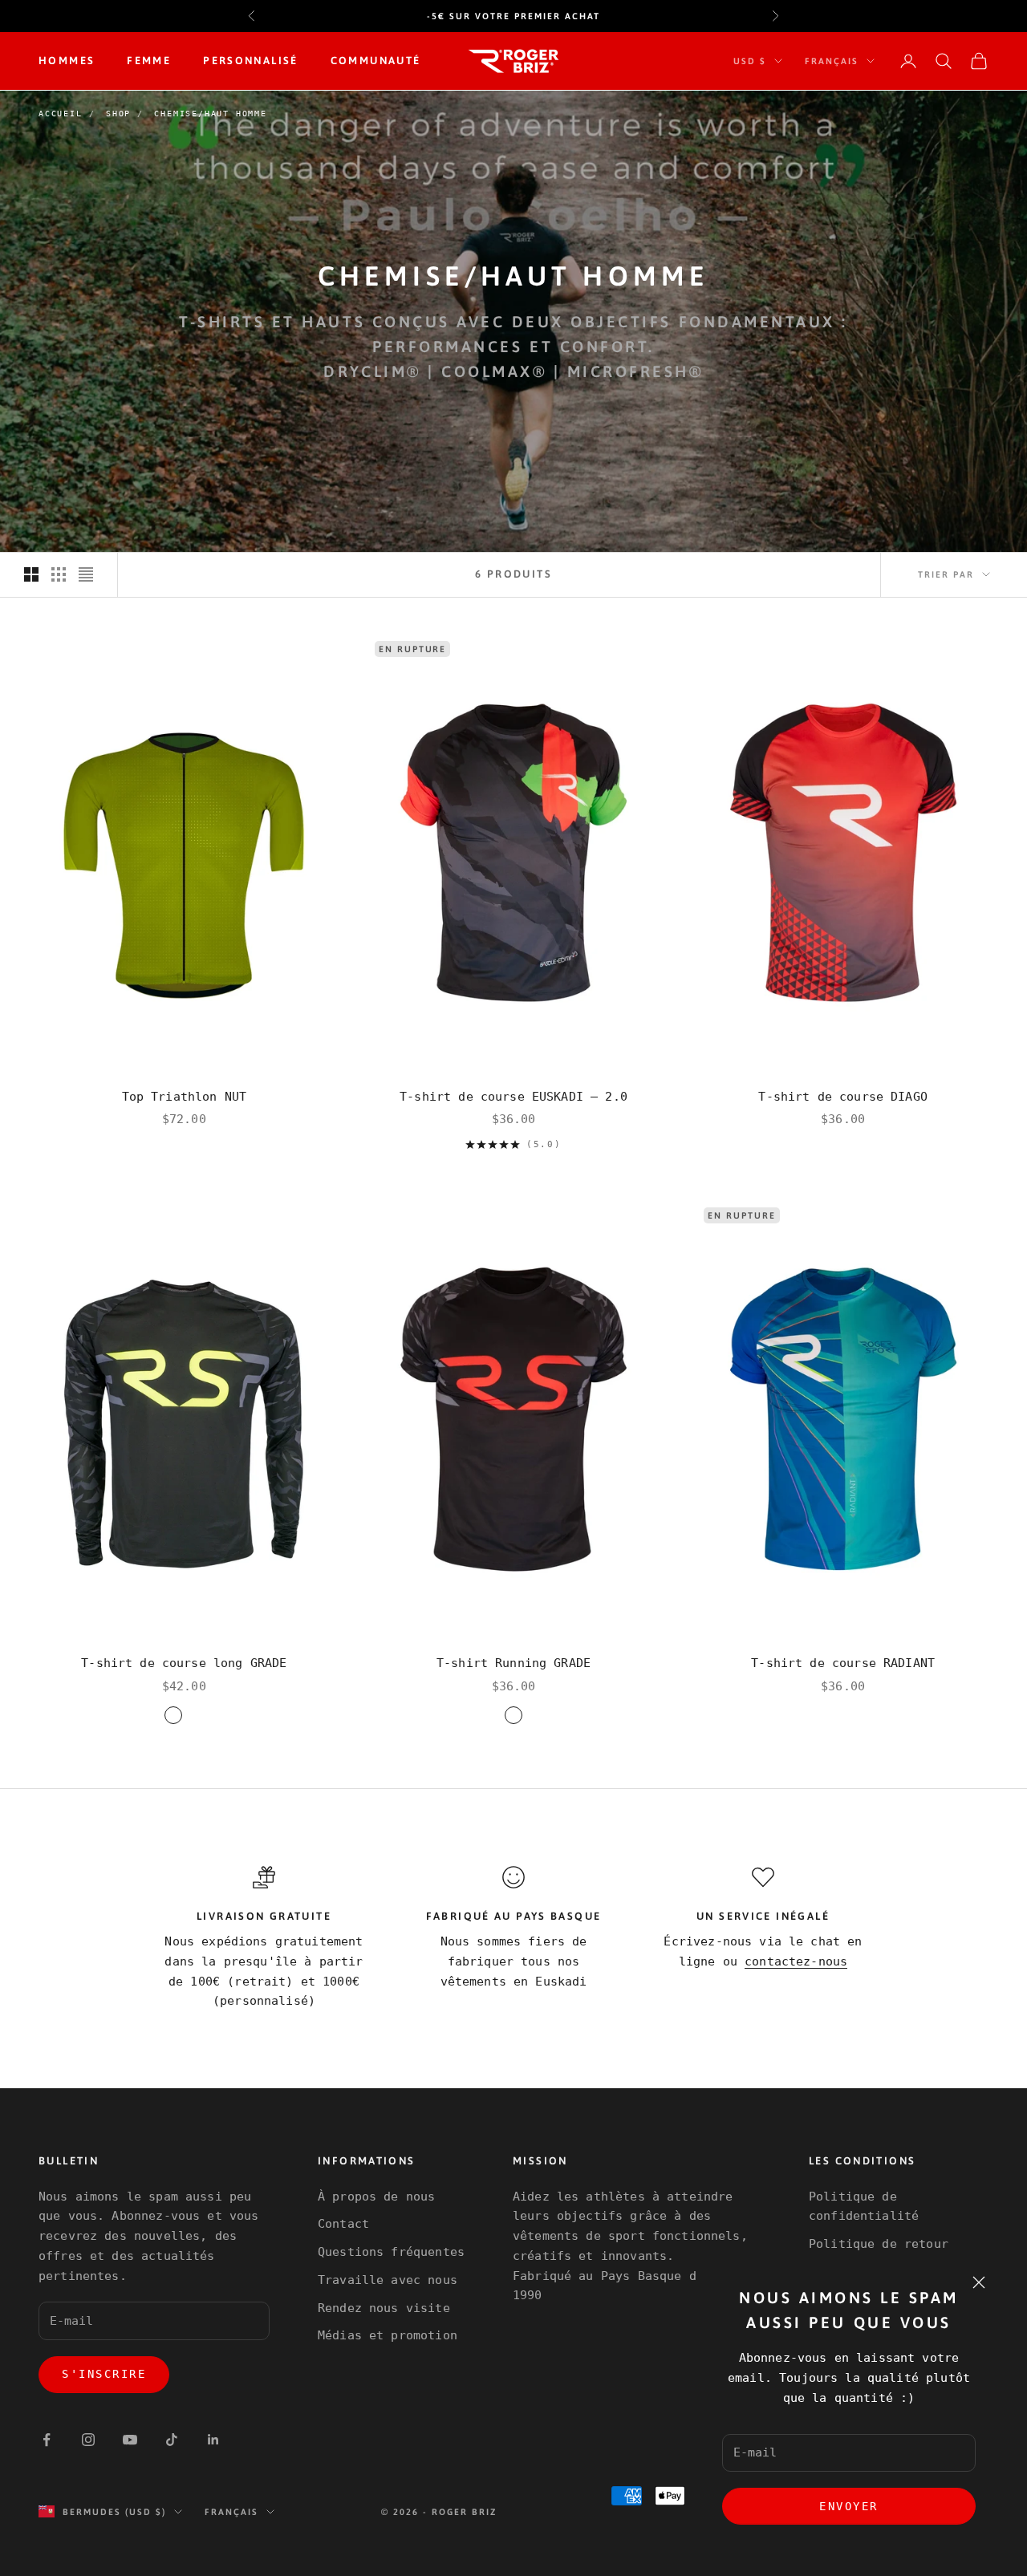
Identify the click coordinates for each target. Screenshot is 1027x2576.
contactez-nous (796, 1961)
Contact (343, 2224)
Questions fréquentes (391, 2252)
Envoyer (849, 2506)
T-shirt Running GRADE (513, 1663)
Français (832, 61)
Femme (149, 61)
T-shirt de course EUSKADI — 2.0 (513, 1097)
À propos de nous (376, 2197)
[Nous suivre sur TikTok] (172, 2440)
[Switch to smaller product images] (59, 574)
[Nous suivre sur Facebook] (47, 2440)
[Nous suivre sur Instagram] (88, 2440)
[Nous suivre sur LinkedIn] (213, 2440)
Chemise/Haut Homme (210, 114)
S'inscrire (104, 2374)
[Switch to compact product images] (86, 574)
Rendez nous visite (384, 2308)
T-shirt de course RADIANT (843, 1663)
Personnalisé (251, 61)
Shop (118, 114)
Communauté (376, 61)
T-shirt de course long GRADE (184, 1663)
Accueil (61, 114)
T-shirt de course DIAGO (842, 1097)
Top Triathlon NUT (185, 1097)
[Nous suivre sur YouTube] (130, 2440)
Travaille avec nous (388, 2280)
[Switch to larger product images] (31, 574)
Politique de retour (879, 2244)
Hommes (67, 61)
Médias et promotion (388, 2335)
